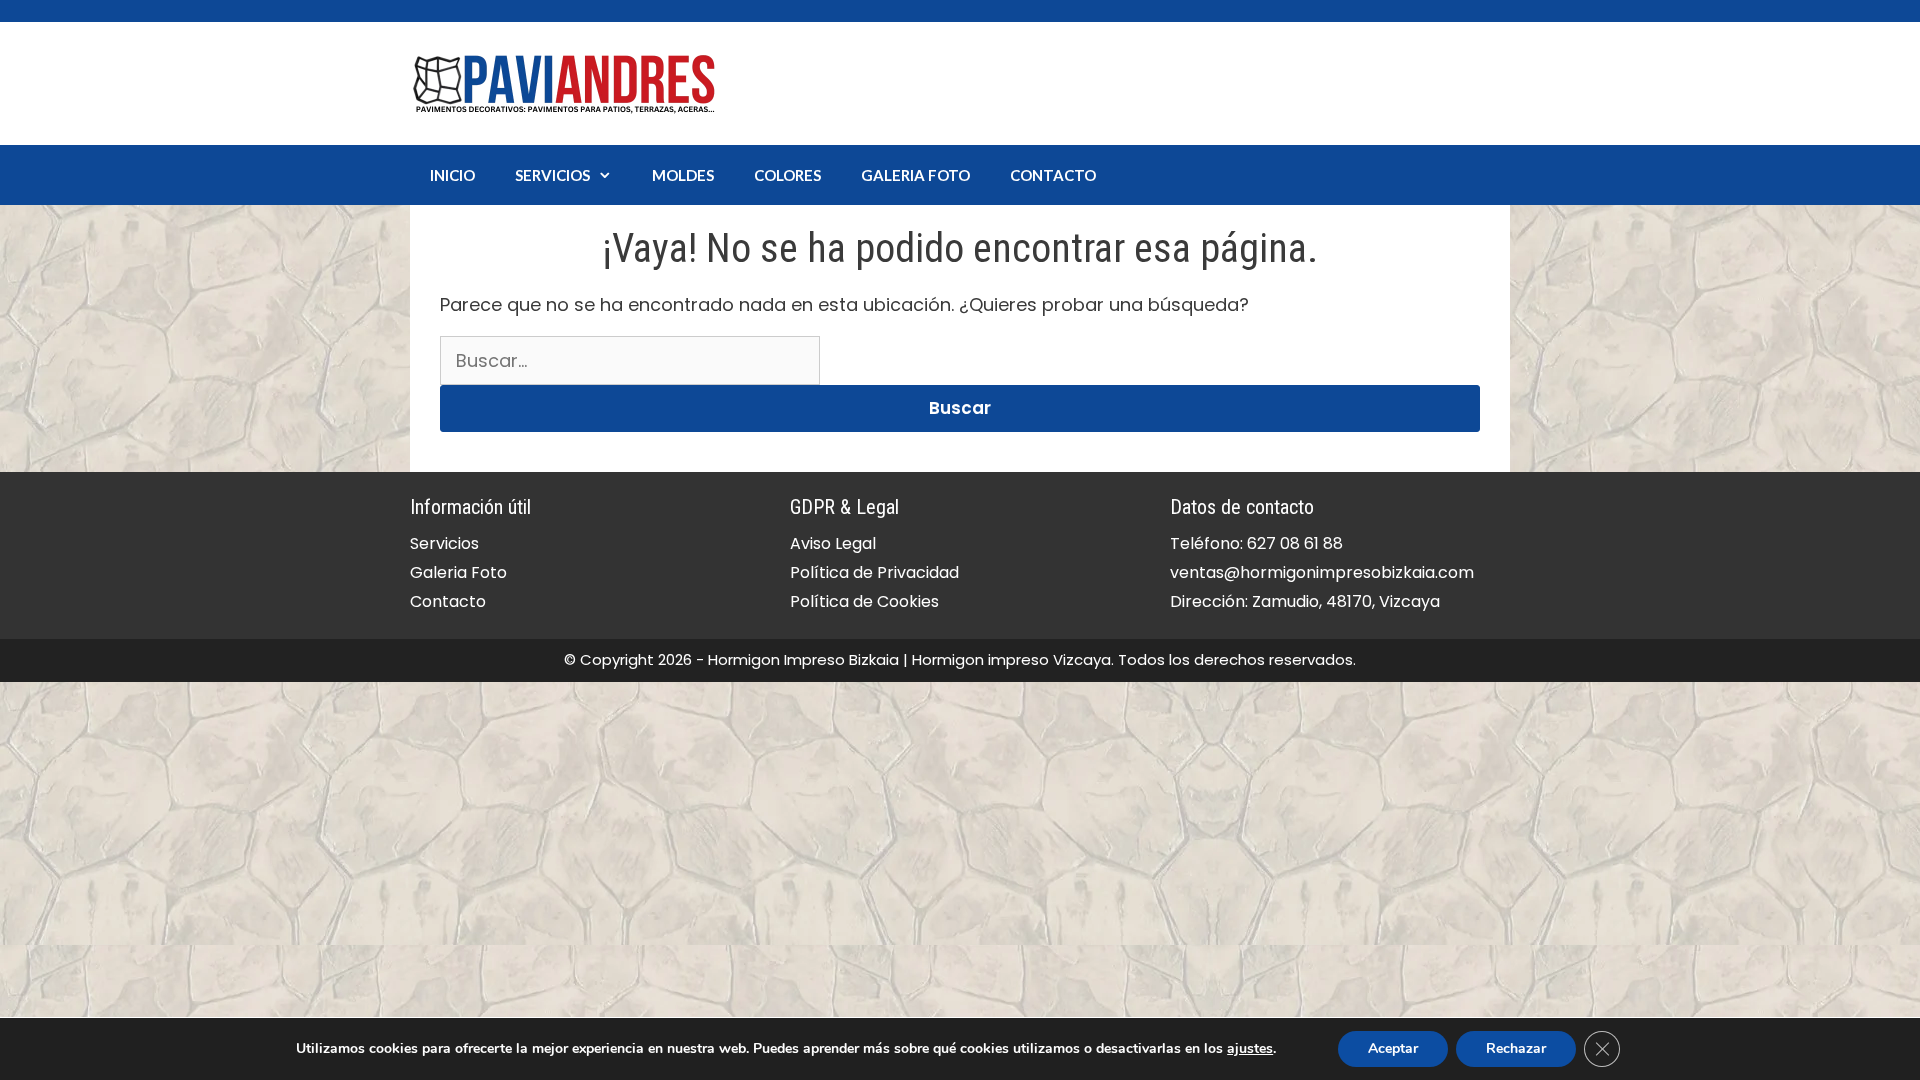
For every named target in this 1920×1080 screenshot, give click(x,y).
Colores (787, 175)
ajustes (1250, 1049)
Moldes (683, 175)
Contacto (1053, 175)
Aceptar (1393, 1048)
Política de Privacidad (874, 572)
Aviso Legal (833, 543)
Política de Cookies (864, 601)
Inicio (452, 175)
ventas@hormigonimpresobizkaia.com (1322, 572)
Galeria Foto (915, 175)
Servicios (552, 175)
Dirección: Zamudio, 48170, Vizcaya (1305, 601)
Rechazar (1516, 1048)
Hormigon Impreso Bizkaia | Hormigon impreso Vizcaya (909, 659)
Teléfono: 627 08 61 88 (1256, 543)
